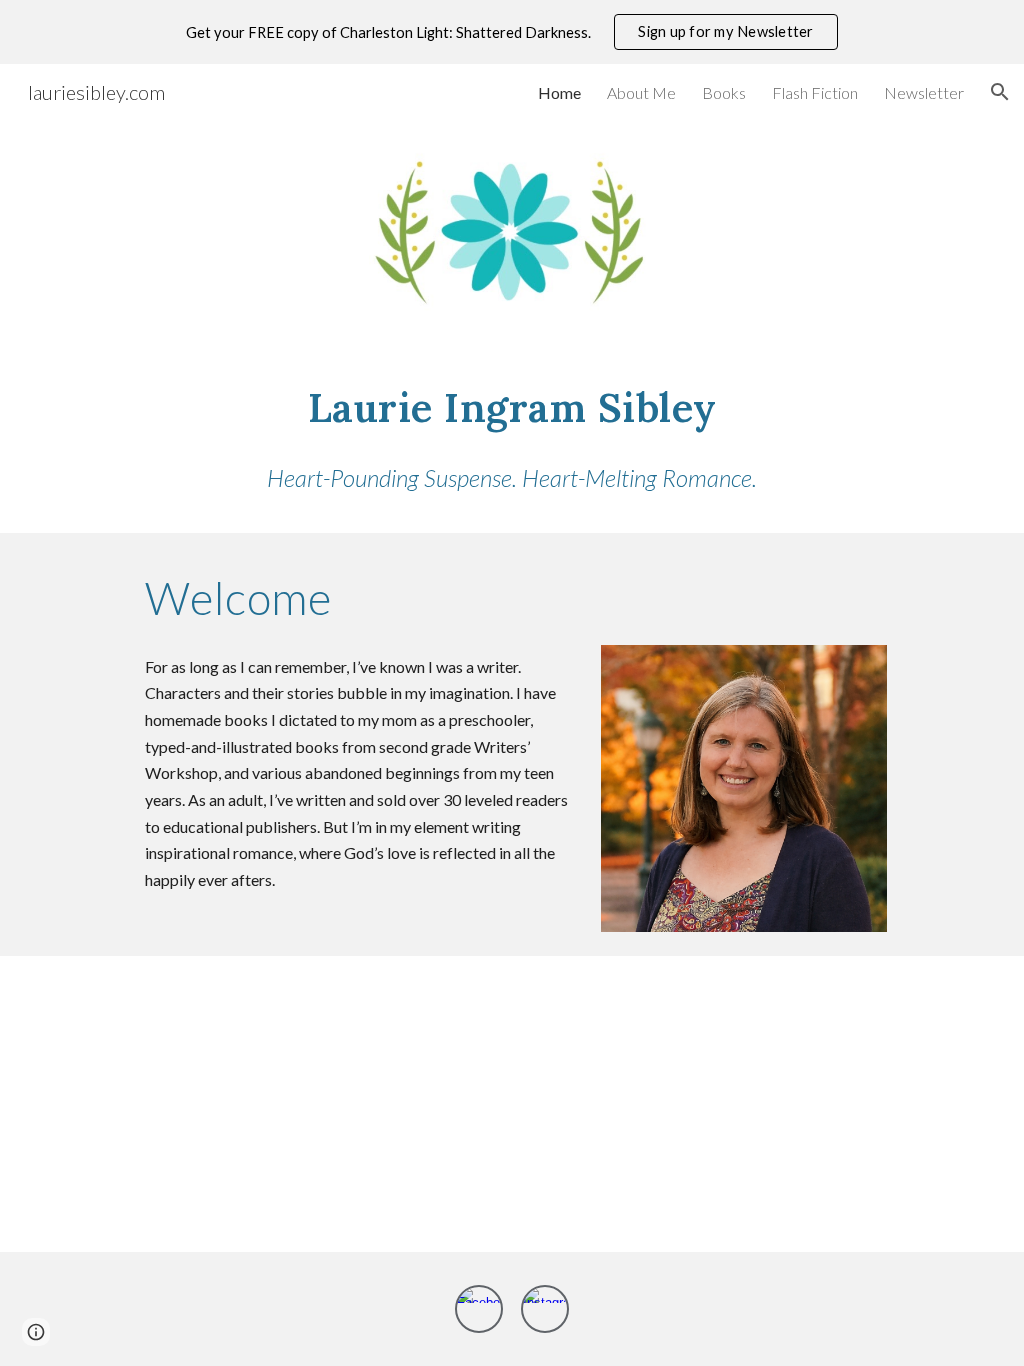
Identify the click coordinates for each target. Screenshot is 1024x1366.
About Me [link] (641, 92)
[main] (512, 405)
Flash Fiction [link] (815, 92)
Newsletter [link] (924, 92)
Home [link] (559, 92)
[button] (1000, 92)
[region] (512, 32)
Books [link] (724, 92)
